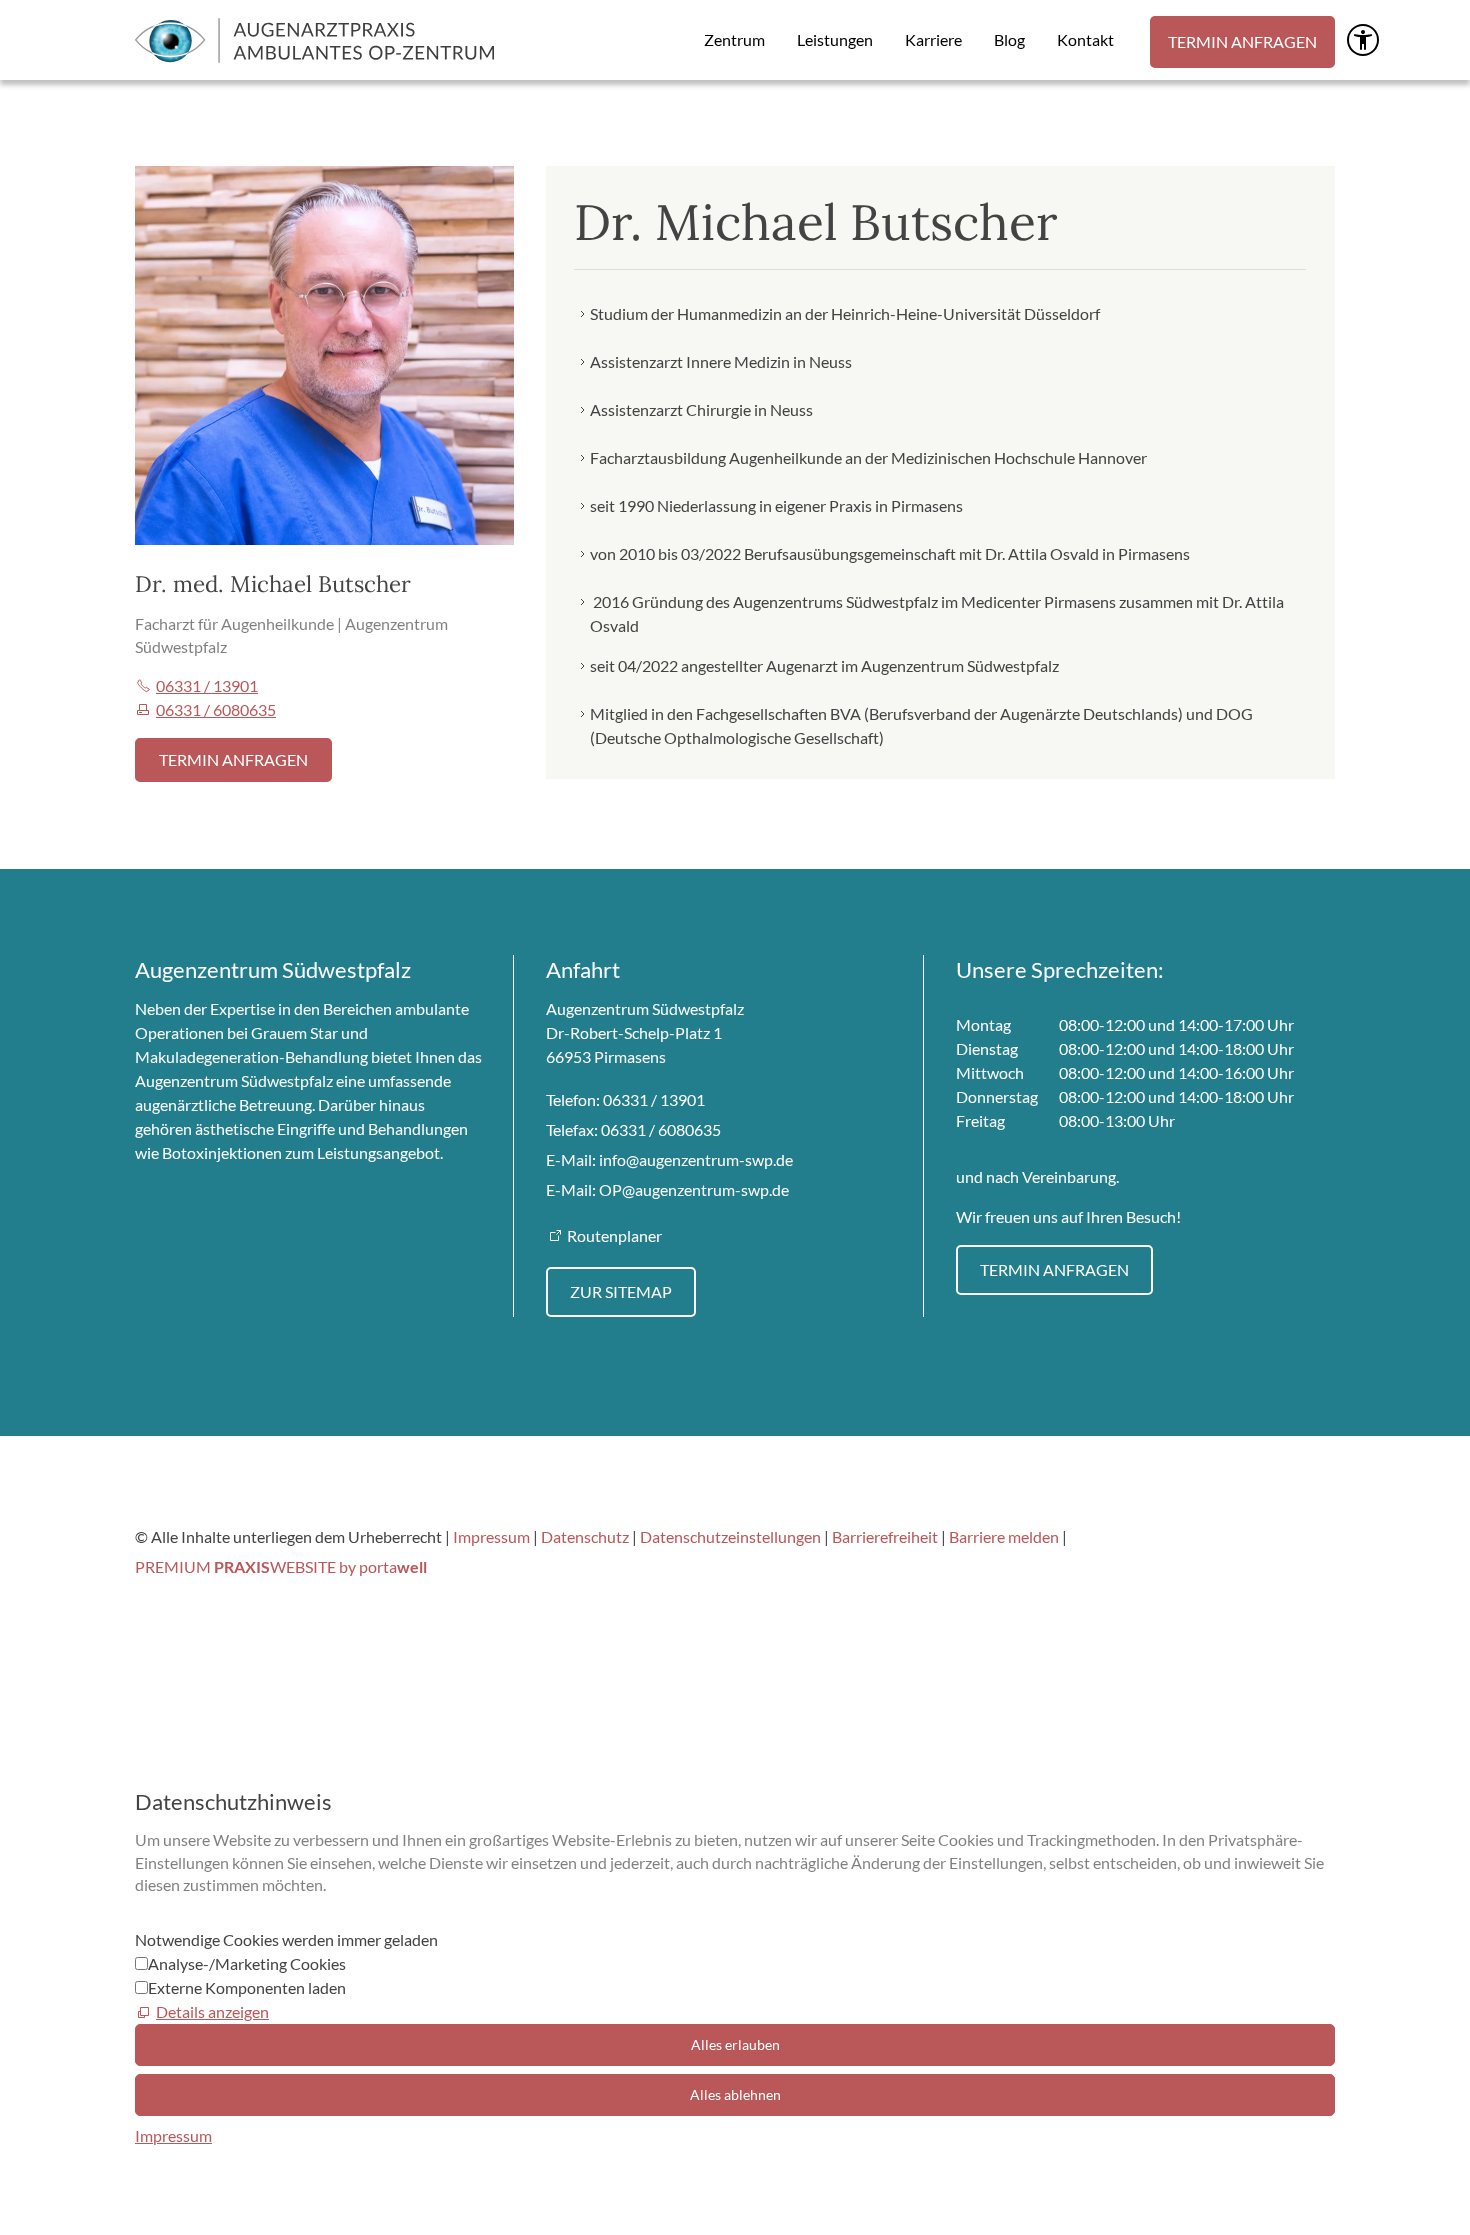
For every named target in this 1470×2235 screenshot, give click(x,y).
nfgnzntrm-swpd (694, 1159)
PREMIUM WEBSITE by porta (281, 1566)
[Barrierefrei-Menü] (1363, 40)
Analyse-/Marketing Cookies (247, 1963)
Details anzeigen (212, 2011)
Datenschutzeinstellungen (730, 1536)
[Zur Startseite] (314, 40)
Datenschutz (585, 1536)
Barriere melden (1005, 1536)
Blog (1009, 39)
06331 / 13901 (207, 685)
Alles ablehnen (735, 2094)
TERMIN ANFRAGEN (1242, 41)
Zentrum (734, 39)
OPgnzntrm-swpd (690, 1189)
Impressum (491, 1536)
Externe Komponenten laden (247, 1987)
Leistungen (835, 39)
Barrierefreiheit (886, 1536)
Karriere (933, 39)
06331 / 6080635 (216, 709)
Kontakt (1085, 39)
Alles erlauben (735, 2044)
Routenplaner (614, 1235)
